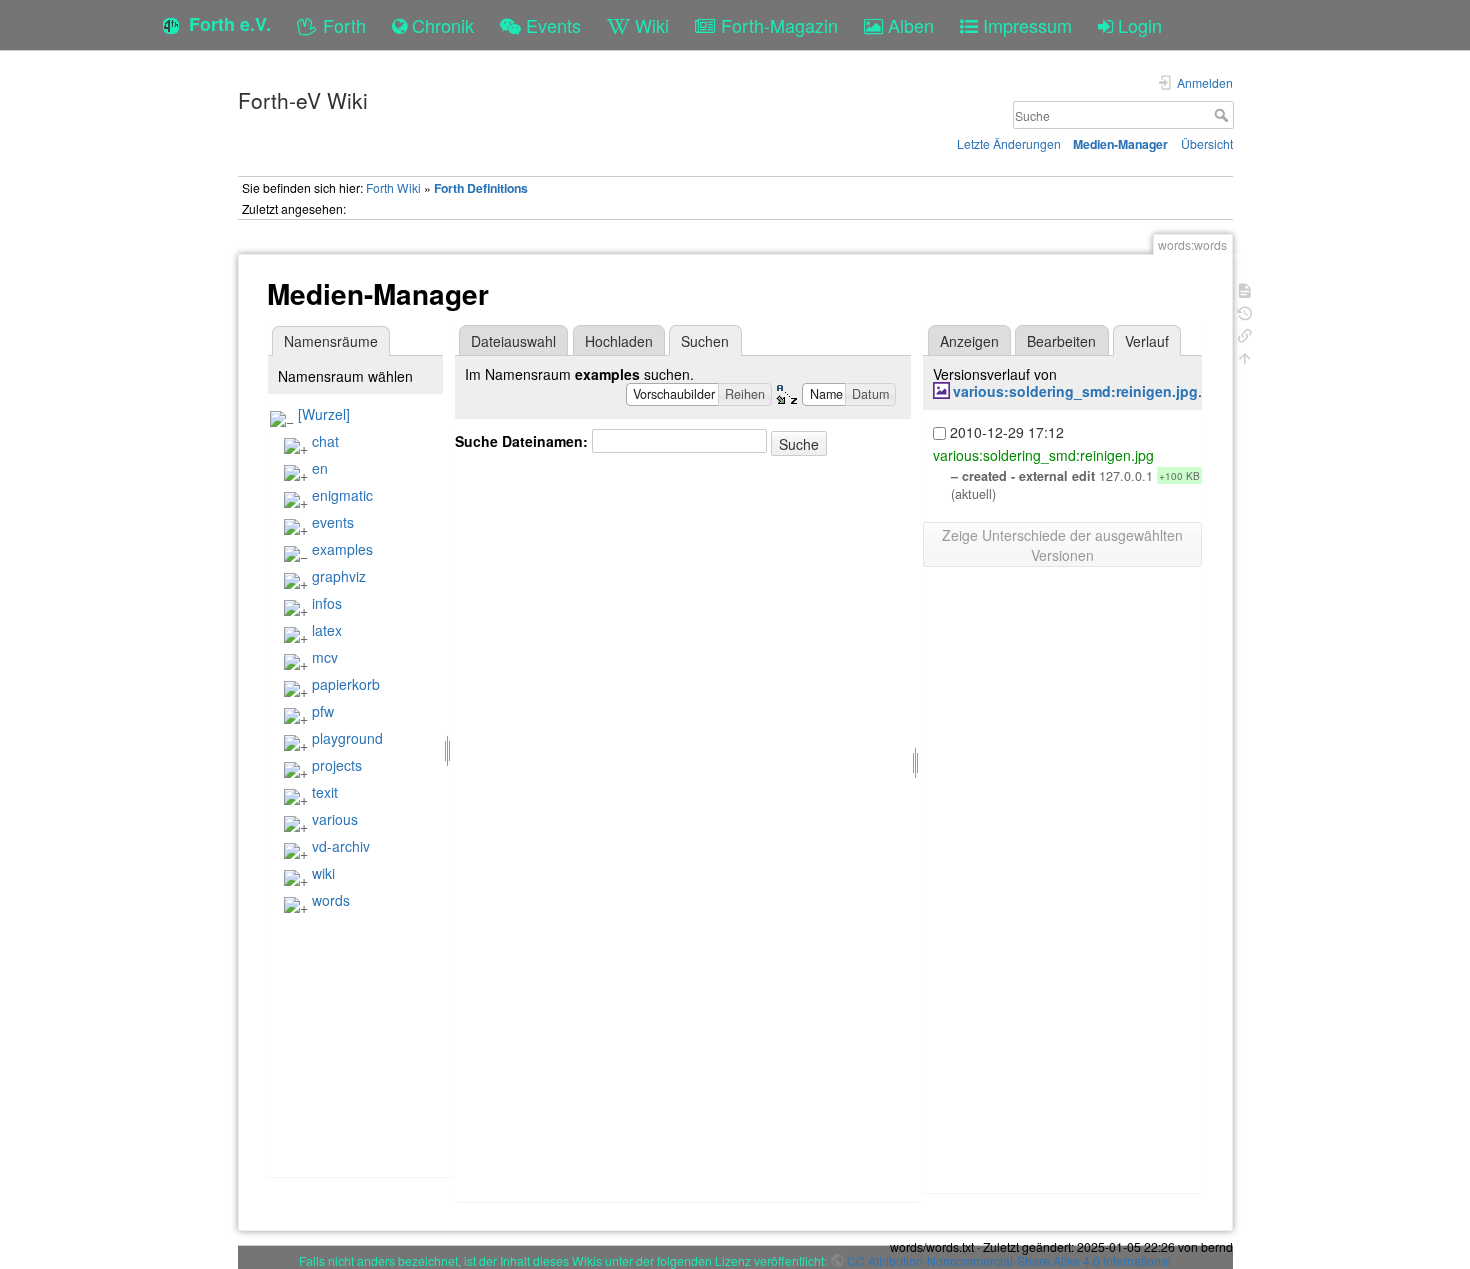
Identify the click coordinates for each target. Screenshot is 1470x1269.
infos (327, 603)
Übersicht (1207, 143)
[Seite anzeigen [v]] (1245, 288)
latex (327, 630)
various (335, 819)
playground (347, 738)
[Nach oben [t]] (1245, 356)
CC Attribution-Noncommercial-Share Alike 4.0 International (1009, 1260)
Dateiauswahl (513, 341)
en (320, 468)
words (331, 900)
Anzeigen (969, 341)
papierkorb (346, 684)
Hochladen (619, 341)
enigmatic (342, 495)
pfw (323, 711)
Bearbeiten (1061, 341)
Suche (1223, 115)
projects (337, 765)
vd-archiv (341, 846)
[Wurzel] (324, 414)
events (333, 522)
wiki (323, 873)
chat (325, 441)
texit (325, 792)
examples (342, 549)
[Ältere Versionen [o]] (1245, 311)
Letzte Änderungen (1009, 143)
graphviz (339, 576)
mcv (325, 657)
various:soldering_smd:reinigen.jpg (1075, 391)
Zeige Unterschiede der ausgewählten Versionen (1062, 545)
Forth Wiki (393, 187)
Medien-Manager (1120, 144)
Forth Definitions (481, 188)
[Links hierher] (1245, 333)
